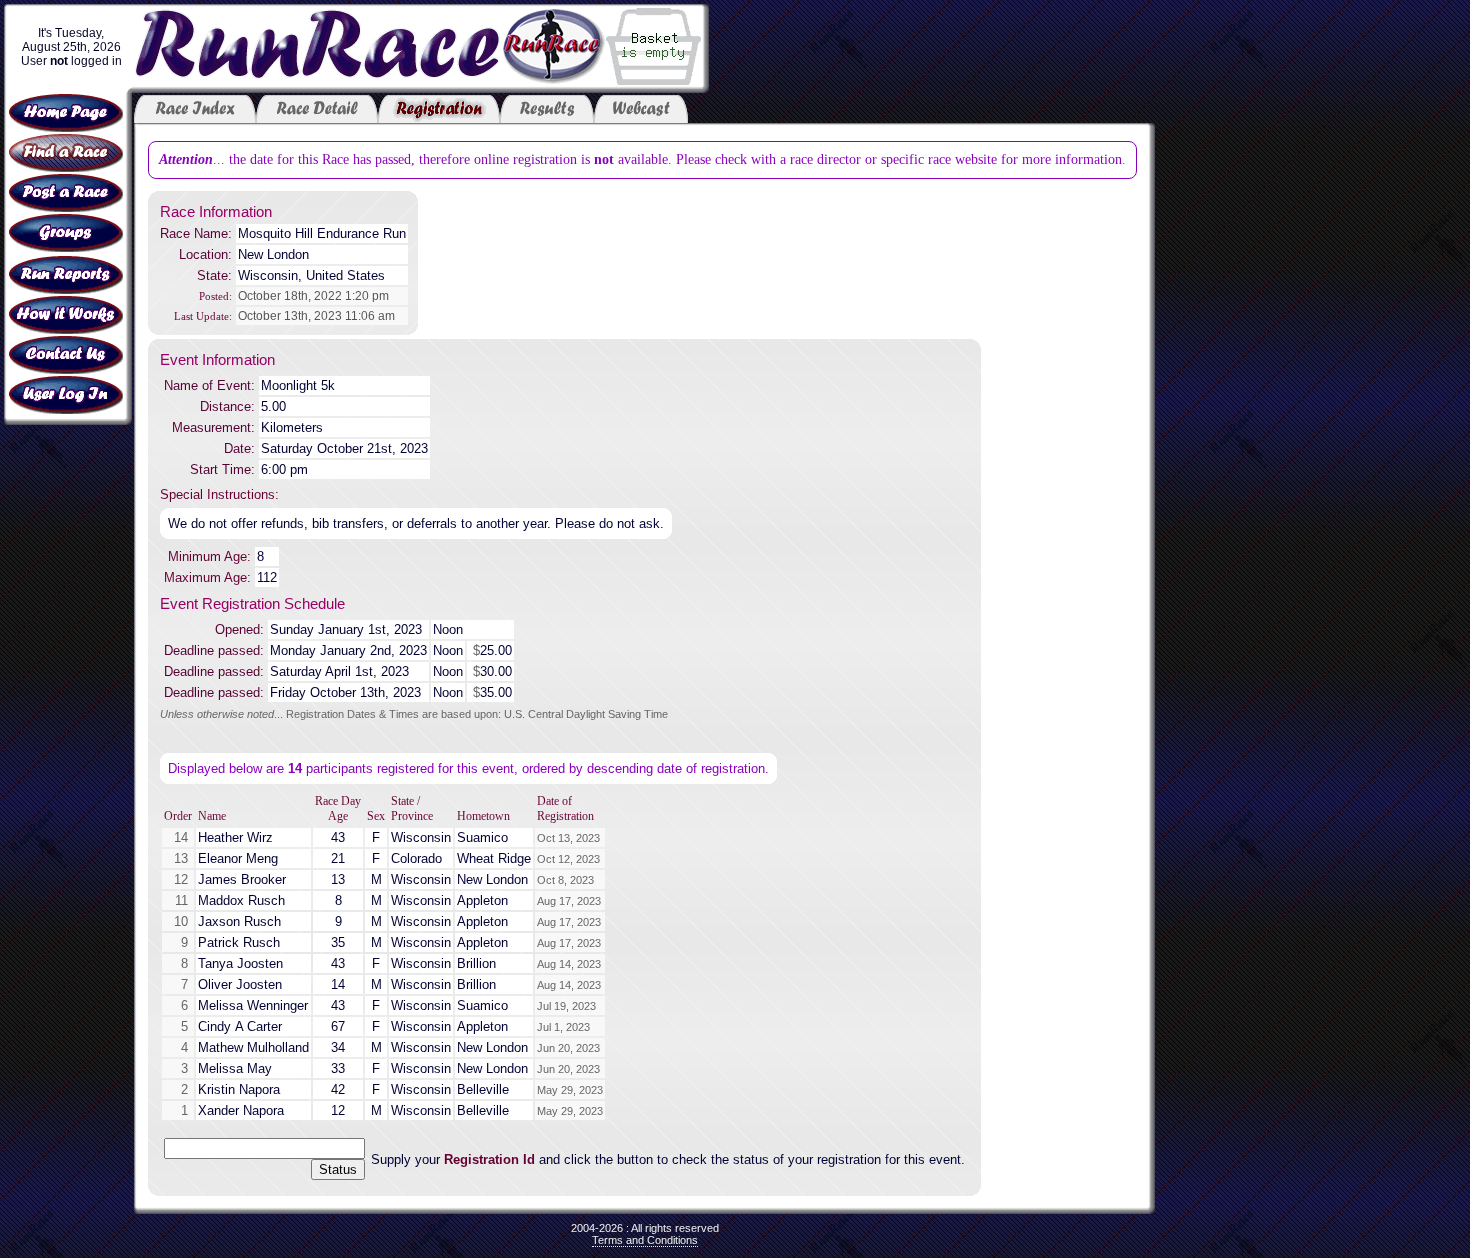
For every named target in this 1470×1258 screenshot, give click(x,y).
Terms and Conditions (645, 1240)
